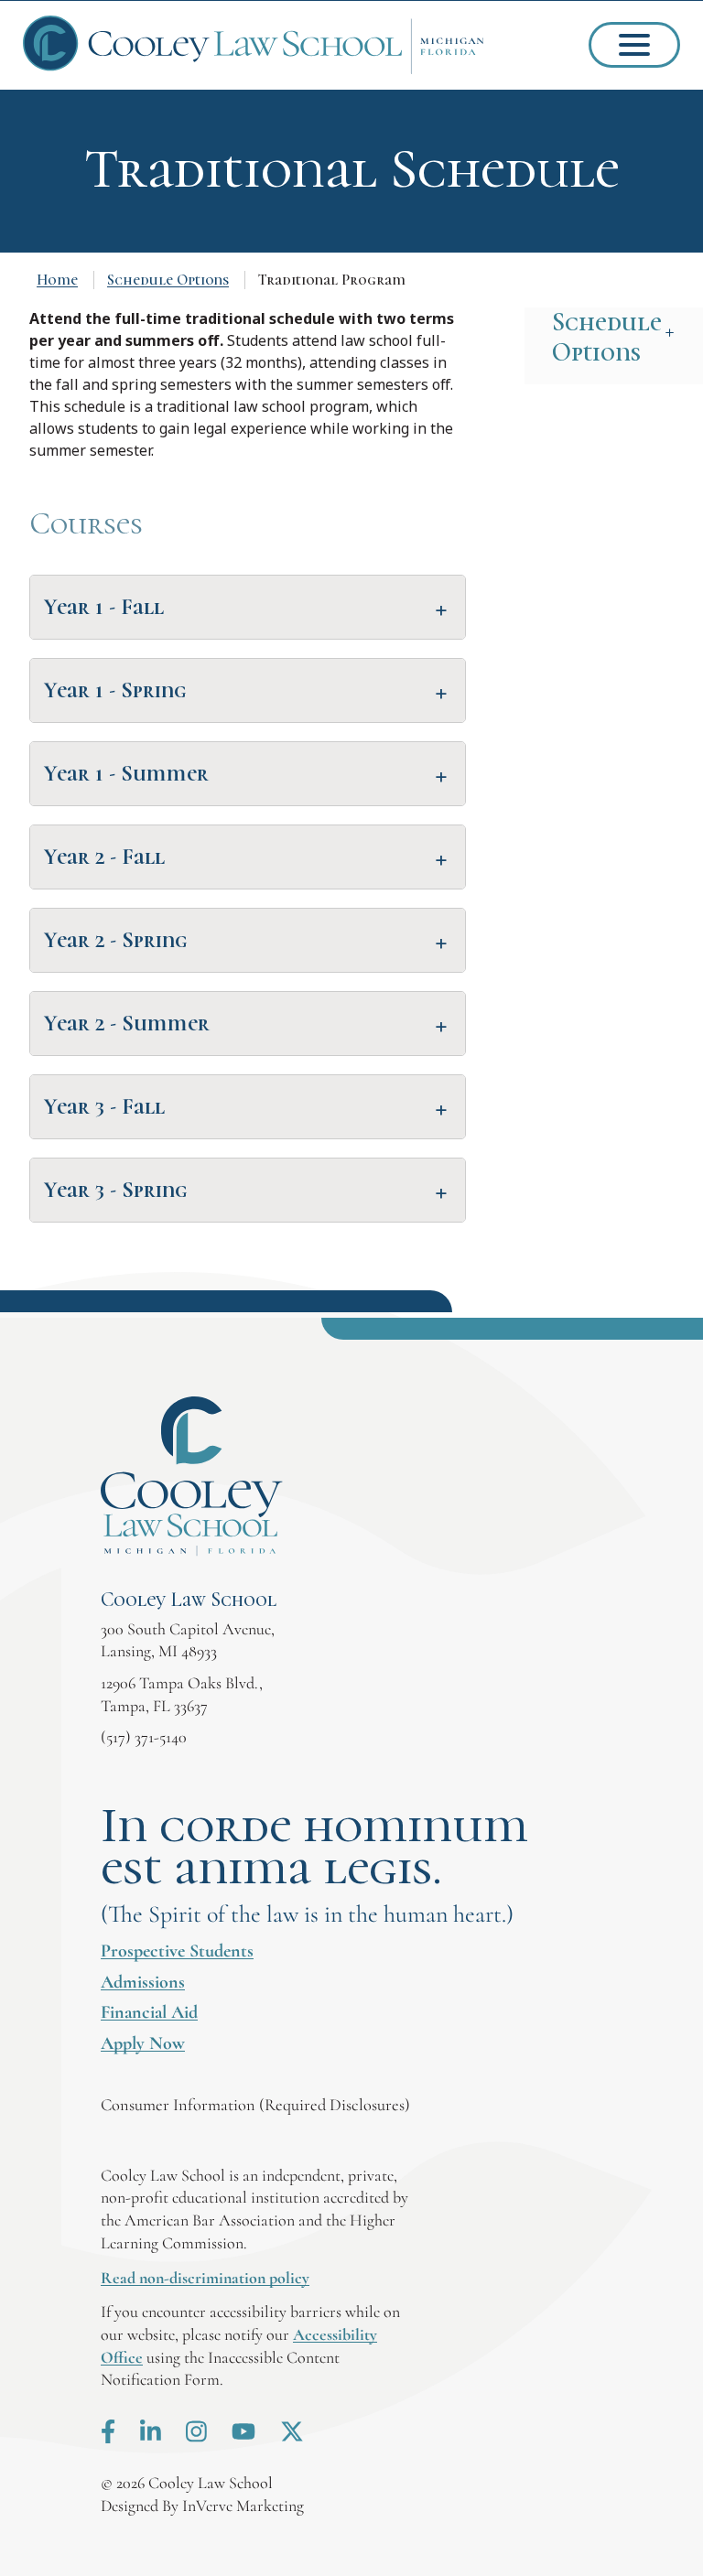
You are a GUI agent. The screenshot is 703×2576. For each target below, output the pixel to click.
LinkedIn (151, 2431)
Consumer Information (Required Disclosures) (255, 2105)
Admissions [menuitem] (143, 1982)
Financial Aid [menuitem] (149, 2012)
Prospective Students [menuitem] (177, 1951)
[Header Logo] (254, 45)
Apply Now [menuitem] (143, 2043)
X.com (292, 2431)
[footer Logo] (192, 1477)
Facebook (108, 2431)
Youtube (243, 2431)
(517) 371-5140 (144, 1737)
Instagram (196, 2431)
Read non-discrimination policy (205, 2278)
